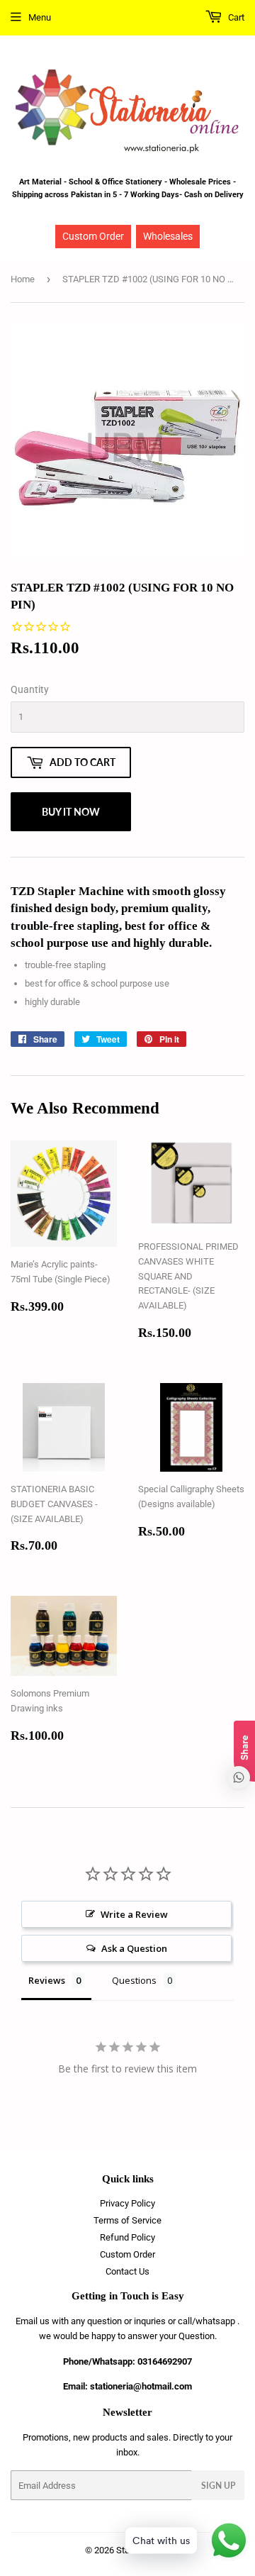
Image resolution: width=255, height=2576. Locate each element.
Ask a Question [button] (134, 1948)
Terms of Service (127, 2220)
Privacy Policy (127, 2203)
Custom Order (93, 236)
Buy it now (71, 812)
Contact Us (127, 2271)
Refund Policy (127, 2237)
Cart (235, 17)
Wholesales (168, 236)
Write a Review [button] (134, 1914)
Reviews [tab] (47, 1980)
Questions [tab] (134, 1980)
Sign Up (218, 2486)
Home (23, 279)
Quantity (30, 689)
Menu (40, 17)
